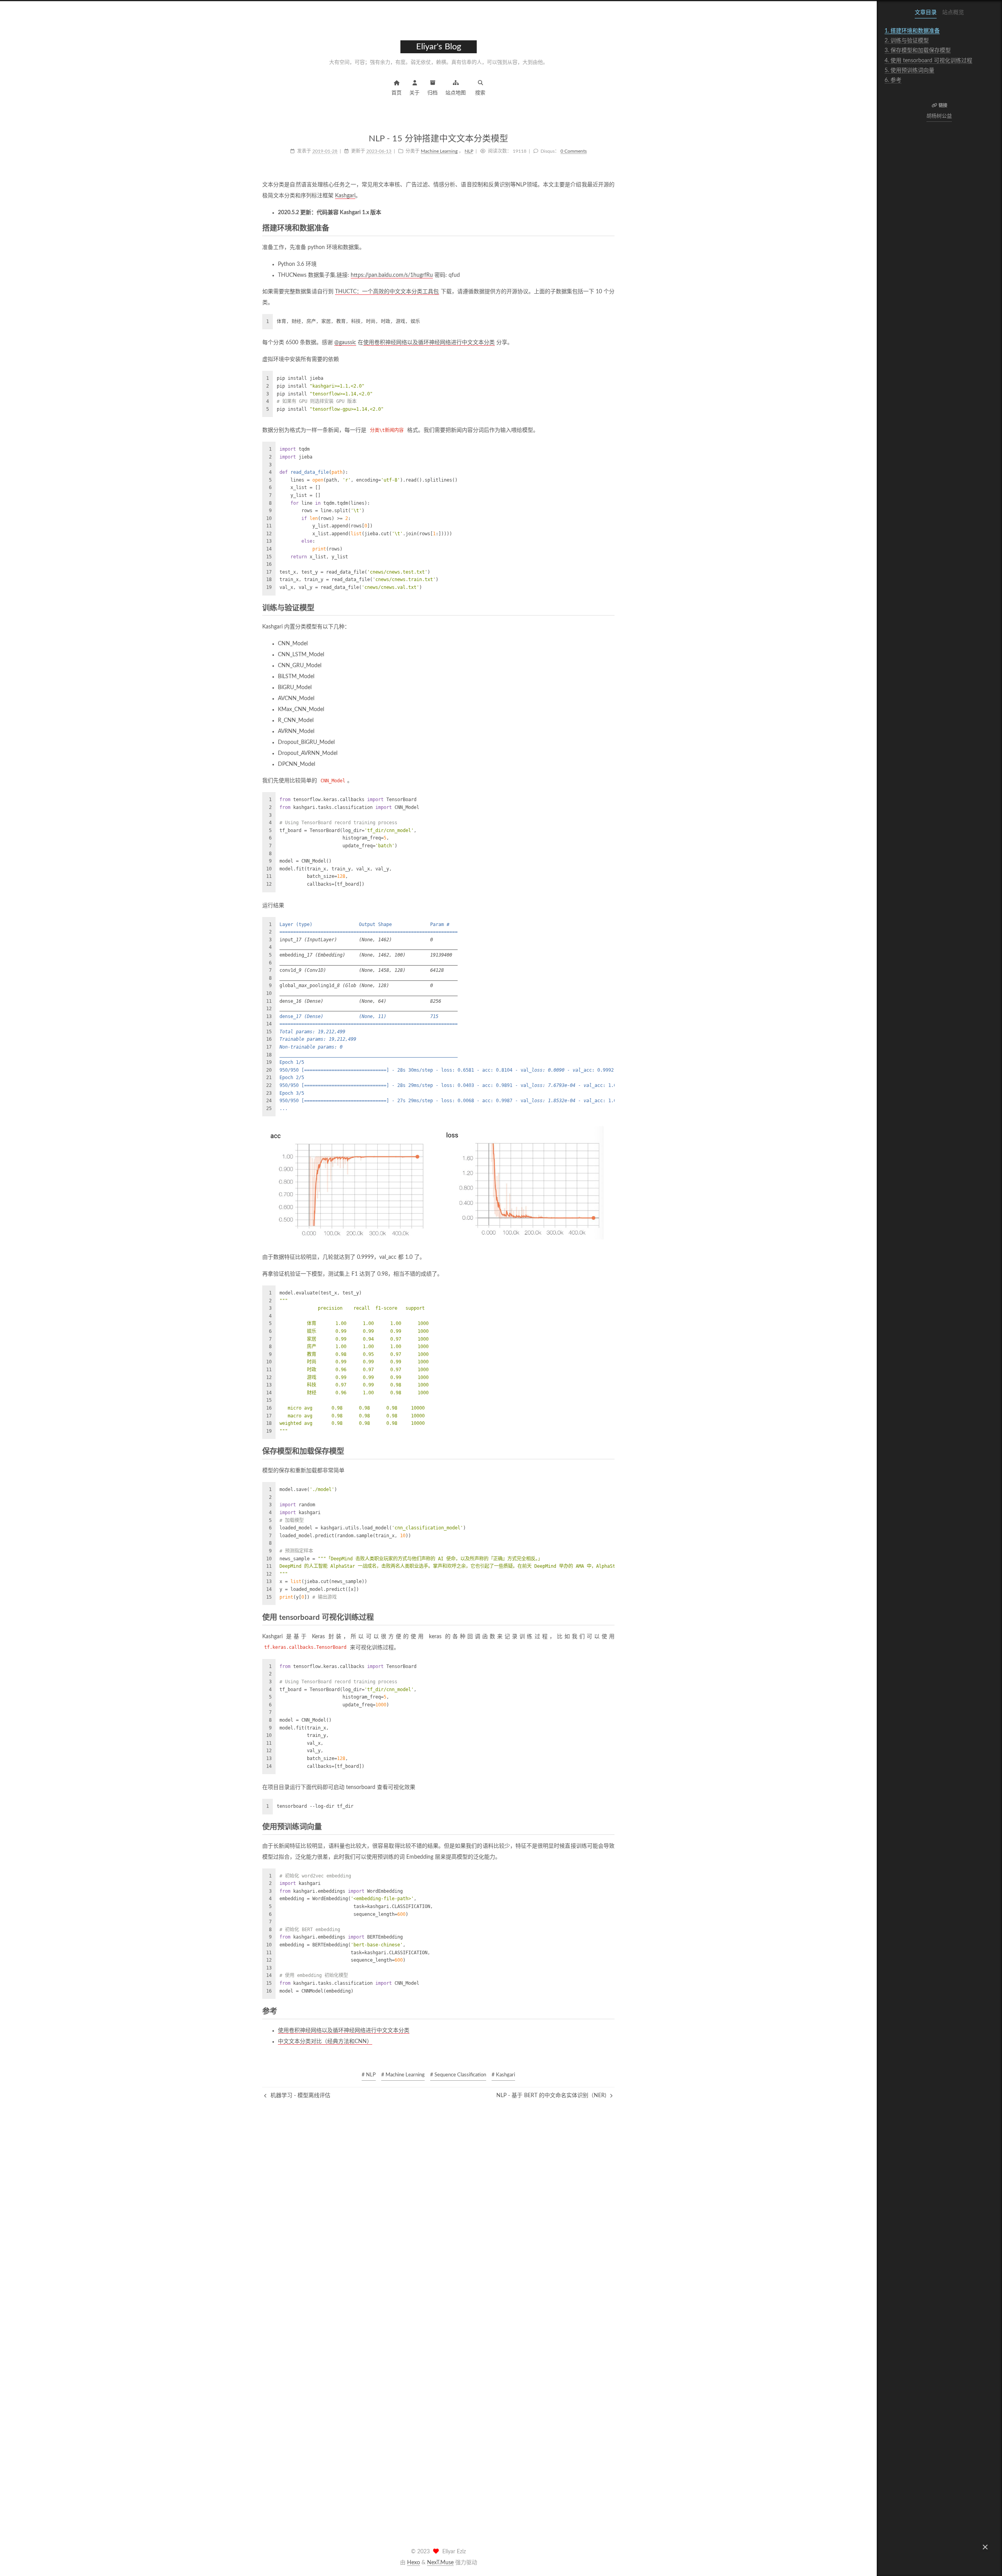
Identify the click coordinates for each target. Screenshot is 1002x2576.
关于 (414, 93)
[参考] (610, 2012)
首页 (396, 93)
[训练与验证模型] (610, 608)
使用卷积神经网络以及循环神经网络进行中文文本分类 (429, 343)
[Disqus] (438, 2198)
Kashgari (345, 196)
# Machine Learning (403, 2075)
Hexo (414, 2563)
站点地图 (456, 93)
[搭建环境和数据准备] (610, 229)
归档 (433, 93)
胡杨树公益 (940, 116)
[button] (985, 2547)
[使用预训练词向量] (610, 1827)
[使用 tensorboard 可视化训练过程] (610, 1618)
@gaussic (345, 343)
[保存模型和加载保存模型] (610, 1452)
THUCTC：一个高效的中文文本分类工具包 (387, 292)
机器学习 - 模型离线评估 (300, 2096)
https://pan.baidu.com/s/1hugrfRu (392, 275)
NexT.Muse (440, 2563)
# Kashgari (503, 2075)
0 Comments (574, 151)
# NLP (369, 2075)
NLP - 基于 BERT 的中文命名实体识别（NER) (552, 2096)
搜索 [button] (480, 93)
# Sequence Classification (458, 2075)
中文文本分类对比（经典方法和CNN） (325, 2042)
